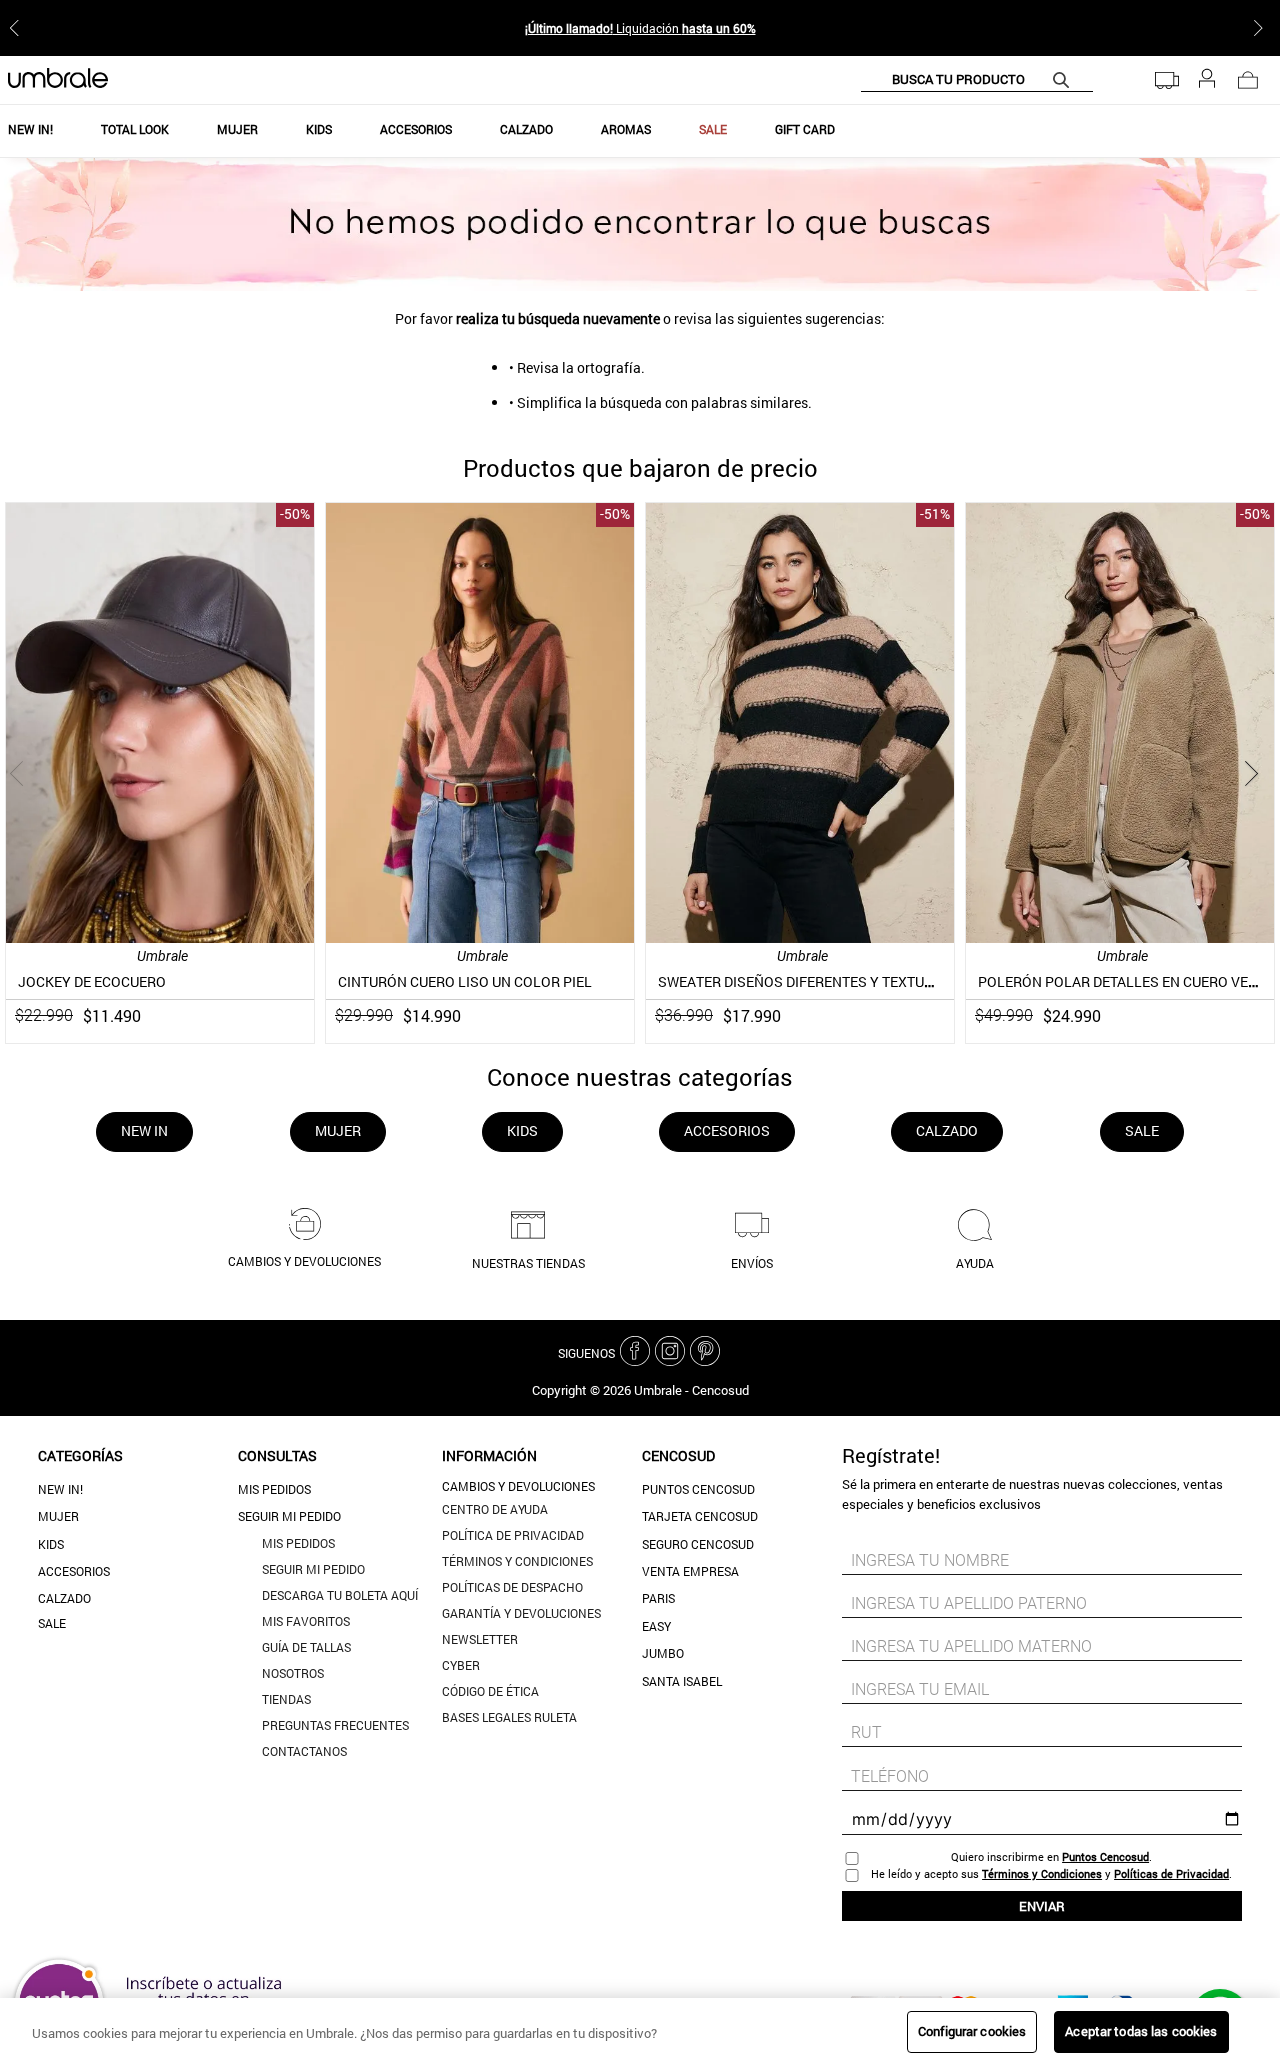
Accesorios (74, 1571)
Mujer (58, 1516)
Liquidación (640, 28)
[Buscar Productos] (1065, 79)
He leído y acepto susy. (1051, 1873)
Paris (658, 1598)
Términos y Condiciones (1042, 1873)
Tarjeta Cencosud (700, 1516)
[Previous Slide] (18, 28)
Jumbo (663, 1653)
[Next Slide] (1262, 28)
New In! (60, 1489)
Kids (51, 1544)
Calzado (64, 1598)
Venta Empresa (690, 1571)
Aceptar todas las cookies (1141, 2031)
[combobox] (977, 80)
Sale (52, 1623)
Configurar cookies (972, 2031)
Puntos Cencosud (698, 1489)
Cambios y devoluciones (518, 1486)
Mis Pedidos (274, 1489)
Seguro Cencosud (698, 1544)
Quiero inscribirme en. (1051, 1856)
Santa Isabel (682, 1681)
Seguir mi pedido (289, 1516)
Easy (656, 1626)
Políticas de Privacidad (1171, 1873)
